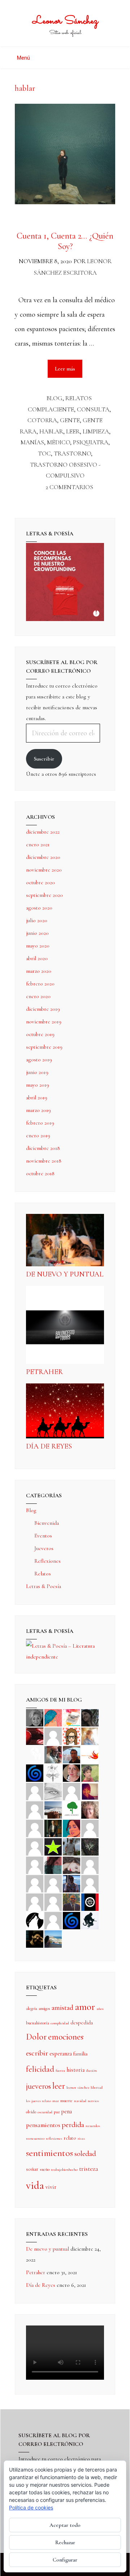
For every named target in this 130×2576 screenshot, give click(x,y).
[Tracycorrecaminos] (90, 1828)
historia (75, 2070)
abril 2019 (37, 1097)
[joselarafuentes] (71, 1846)
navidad (80, 2101)
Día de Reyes (49, 1446)
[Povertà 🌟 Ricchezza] (53, 1846)
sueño (45, 2169)
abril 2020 (37, 958)
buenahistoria (38, 2023)
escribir (37, 2053)
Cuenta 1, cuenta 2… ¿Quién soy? (65, 241)
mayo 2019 (38, 1085)
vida (35, 2185)
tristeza (89, 2169)
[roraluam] (53, 1865)
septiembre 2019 (44, 1047)
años (100, 2009)
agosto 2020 (39, 908)
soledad (85, 2154)
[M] (53, 1920)
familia (80, 2054)
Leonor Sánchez (65, 21)
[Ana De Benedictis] (35, 1809)
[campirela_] (90, 1736)
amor (85, 2007)
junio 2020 (37, 933)
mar (56, 2101)
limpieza (96, 431)
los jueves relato (38, 2101)
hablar (51, 431)
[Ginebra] (53, 1772)
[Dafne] (53, 1883)
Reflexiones (47, 1561)
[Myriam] (35, 1883)
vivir (51, 2187)
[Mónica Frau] (35, 1736)
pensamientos (43, 2125)
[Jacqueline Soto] (71, 1772)
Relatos (79, 398)
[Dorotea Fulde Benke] (90, 1809)
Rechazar (65, 2542)
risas (81, 2138)
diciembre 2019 (43, 1009)
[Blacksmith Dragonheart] (53, 1791)
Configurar (65, 2560)
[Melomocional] (53, 1938)
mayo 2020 (38, 946)
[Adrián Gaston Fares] (90, 1772)
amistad (62, 2008)
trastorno (72, 453)
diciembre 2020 (43, 857)
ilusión (91, 2070)
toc (44, 453)
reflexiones (54, 2138)
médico (58, 442)
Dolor (36, 2037)
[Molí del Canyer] (35, 1846)
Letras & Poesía (44, 1586)
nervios (93, 2101)
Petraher (44, 1372)
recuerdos (93, 2126)
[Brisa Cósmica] (53, 1828)
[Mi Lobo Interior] (35, 1920)
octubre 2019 (40, 1034)
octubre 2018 (40, 1173)
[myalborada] (53, 1809)
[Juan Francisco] (71, 1901)
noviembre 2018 (44, 1161)
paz (57, 2112)
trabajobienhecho (64, 2170)
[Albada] (35, 1865)
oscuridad (45, 2112)
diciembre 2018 (43, 1148)
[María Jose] (71, 1791)
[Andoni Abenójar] (90, 1791)
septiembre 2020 (44, 895)
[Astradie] (90, 1901)
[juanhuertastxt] (90, 1920)
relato (70, 2138)
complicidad (60, 2023)
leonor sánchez (78, 2087)
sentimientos (49, 2153)
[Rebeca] (71, 1717)
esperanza (61, 2054)
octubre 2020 (40, 882)
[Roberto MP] (53, 1754)
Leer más (69, 366)
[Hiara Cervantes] (90, 1717)
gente (70, 420)
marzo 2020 (39, 971)
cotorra (42, 420)
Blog (55, 398)
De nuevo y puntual (65, 1274)
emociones (66, 2037)
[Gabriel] (71, 1920)
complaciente (51, 409)
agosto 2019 (39, 1060)
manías (32, 442)
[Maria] (35, 1901)
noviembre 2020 (44, 870)
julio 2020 (37, 920)
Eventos (43, 1536)
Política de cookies (31, 2507)
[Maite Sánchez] (35, 1791)
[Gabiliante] (35, 1772)
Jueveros (44, 1548)
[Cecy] (53, 1717)
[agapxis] (90, 1865)
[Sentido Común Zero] (53, 1736)
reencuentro (35, 2138)
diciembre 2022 (43, 832)
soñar (32, 2169)
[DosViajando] (35, 1754)
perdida (73, 2125)
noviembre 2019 (44, 1022)
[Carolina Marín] (35, 1828)
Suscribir (44, 759)
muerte (66, 2101)
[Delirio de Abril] (90, 1754)
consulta (93, 409)
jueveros (38, 2086)
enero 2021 (38, 844)
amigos (44, 2008)
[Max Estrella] (90, 1883)
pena (66, 2111)
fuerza (60, 2070)
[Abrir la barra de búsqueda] (113, 55)
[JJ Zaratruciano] (35, 1938)
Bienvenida (47, 1523)
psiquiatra (91, 442)
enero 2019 (38, 1135)
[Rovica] (71, 1736)
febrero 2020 (40, 984)
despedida (82, 2023)
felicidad (40, 2069)
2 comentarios (69, 487)
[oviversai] (90, 1846)
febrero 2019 (40, 1123)
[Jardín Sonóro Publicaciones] (71, 1809)
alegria (32, 2008)
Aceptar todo (65, 2525)
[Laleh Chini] (35, 1717)
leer (73, 431)
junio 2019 (37, 1072)
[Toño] (71, 1754)
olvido (31, 2112)
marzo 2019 (38, 1110)
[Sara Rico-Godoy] (71, 1828)
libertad (97, 2087)
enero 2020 (38, 996)
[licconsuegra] (71, 1883)
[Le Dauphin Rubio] (71, 1865)
